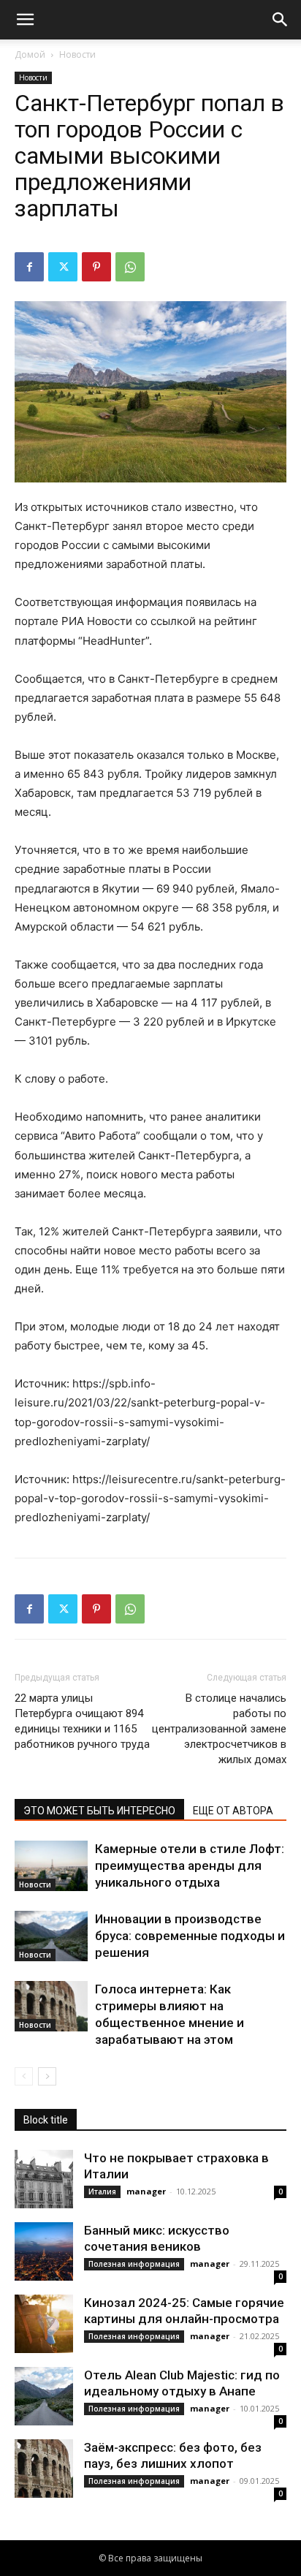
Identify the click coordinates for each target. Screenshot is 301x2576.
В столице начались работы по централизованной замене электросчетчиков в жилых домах (219, 1729)
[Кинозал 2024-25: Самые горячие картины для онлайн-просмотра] (44, 2324)
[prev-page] (24, 2076)
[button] (25, 20)
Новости (77, 54)
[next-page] (47, 2076)
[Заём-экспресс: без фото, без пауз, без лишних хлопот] (44, 2469)
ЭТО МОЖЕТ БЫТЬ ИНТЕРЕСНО (99, 1811)
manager (146, 2191)
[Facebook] (29, 267)
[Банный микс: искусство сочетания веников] (44, 2251)
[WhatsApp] (130, 267)
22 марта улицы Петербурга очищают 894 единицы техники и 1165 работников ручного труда (82, 1721)
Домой (30, 54)
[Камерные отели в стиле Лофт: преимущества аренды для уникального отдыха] (51, 1866)
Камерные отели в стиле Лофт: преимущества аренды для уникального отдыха (190, 1865)
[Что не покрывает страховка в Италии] (44, 2179)
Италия (102, 2192)
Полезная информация (134, 2264)
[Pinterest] (96, 267)
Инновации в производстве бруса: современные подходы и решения (190, 1936)
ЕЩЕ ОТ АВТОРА (233, 1811)
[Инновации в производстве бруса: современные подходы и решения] (51, 1936)
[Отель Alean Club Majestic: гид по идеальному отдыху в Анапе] (44, 2396)
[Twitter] (63, 267)
